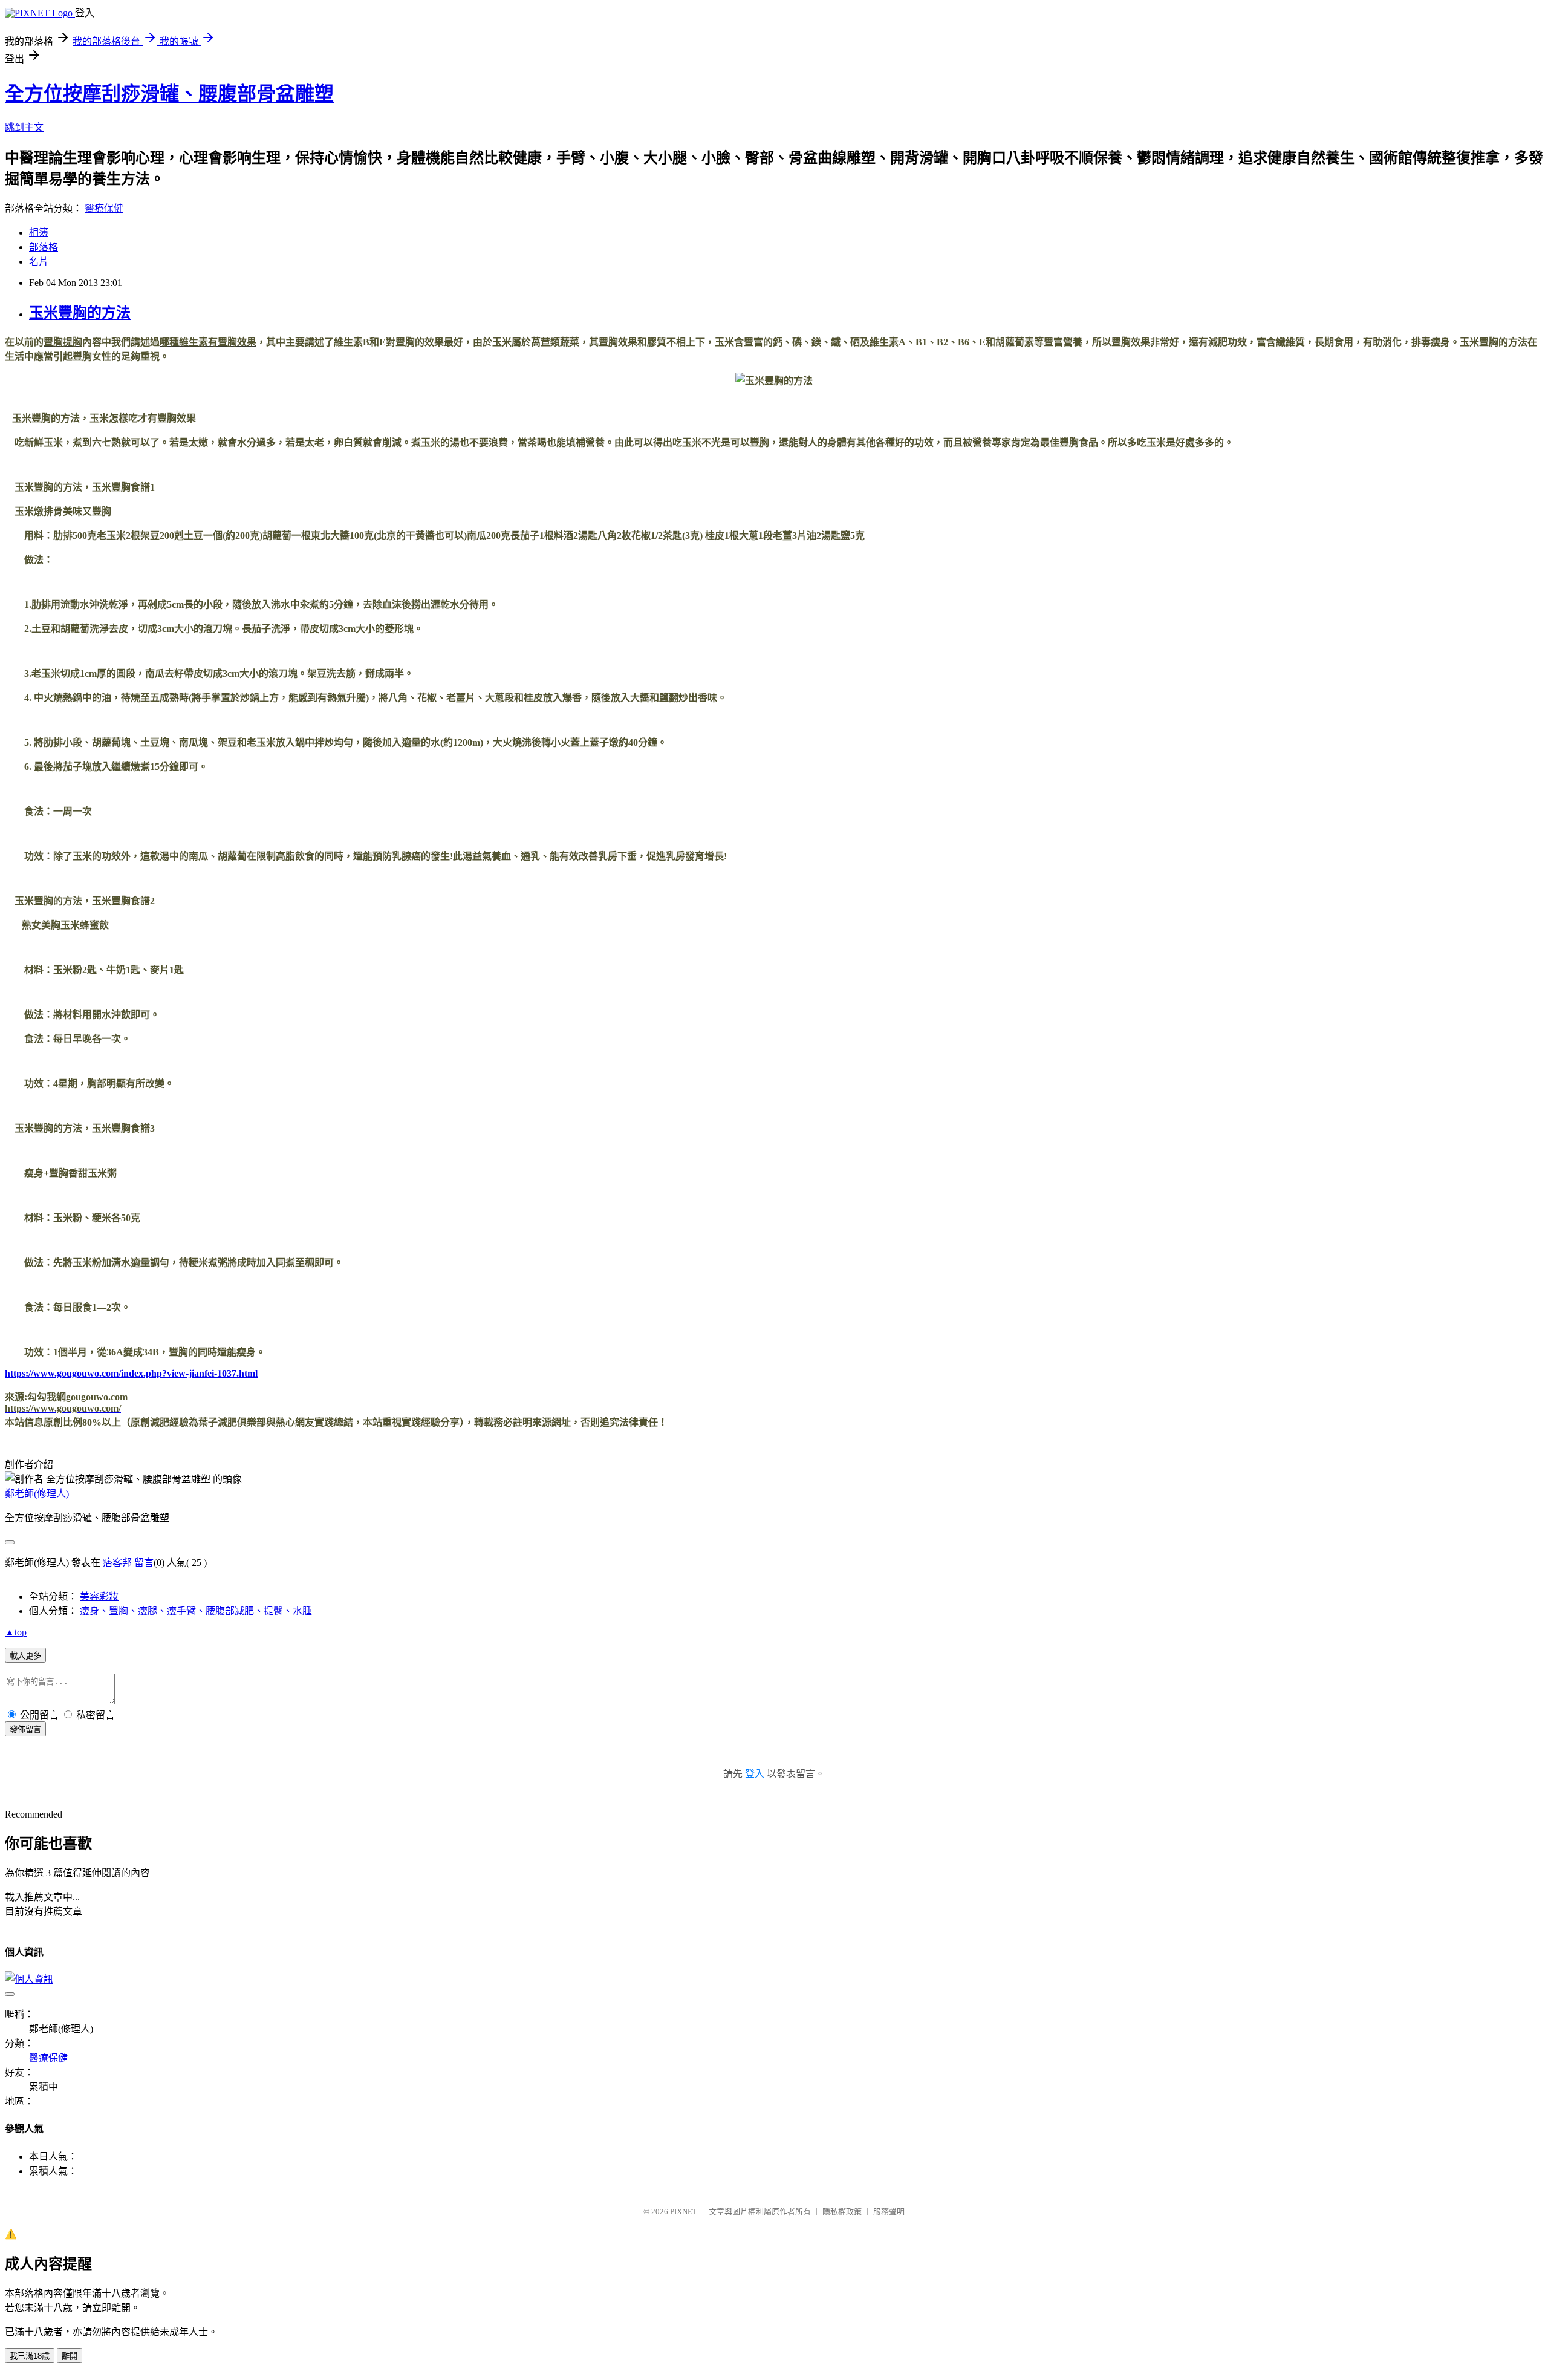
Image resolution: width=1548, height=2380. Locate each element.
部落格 (44, 247)
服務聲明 (889, 2212)
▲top (16, 1632)
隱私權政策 (842, 2212)
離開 (70, 2356)
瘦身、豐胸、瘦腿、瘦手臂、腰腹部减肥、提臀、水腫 (196, 1611)
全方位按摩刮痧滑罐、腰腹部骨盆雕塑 (169, 94)
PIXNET (684, 2212)
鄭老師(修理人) (37, 1494)
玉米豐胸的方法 (80, 313)
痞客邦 (117, 1563)
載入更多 (25, 1656)
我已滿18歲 (30, 2356)
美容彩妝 (99, 1596)
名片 (39, 262)
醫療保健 (104, 208)
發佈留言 (25, 1730)
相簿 (39, 233)
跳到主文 (24, 127)
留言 (144, 1563)
